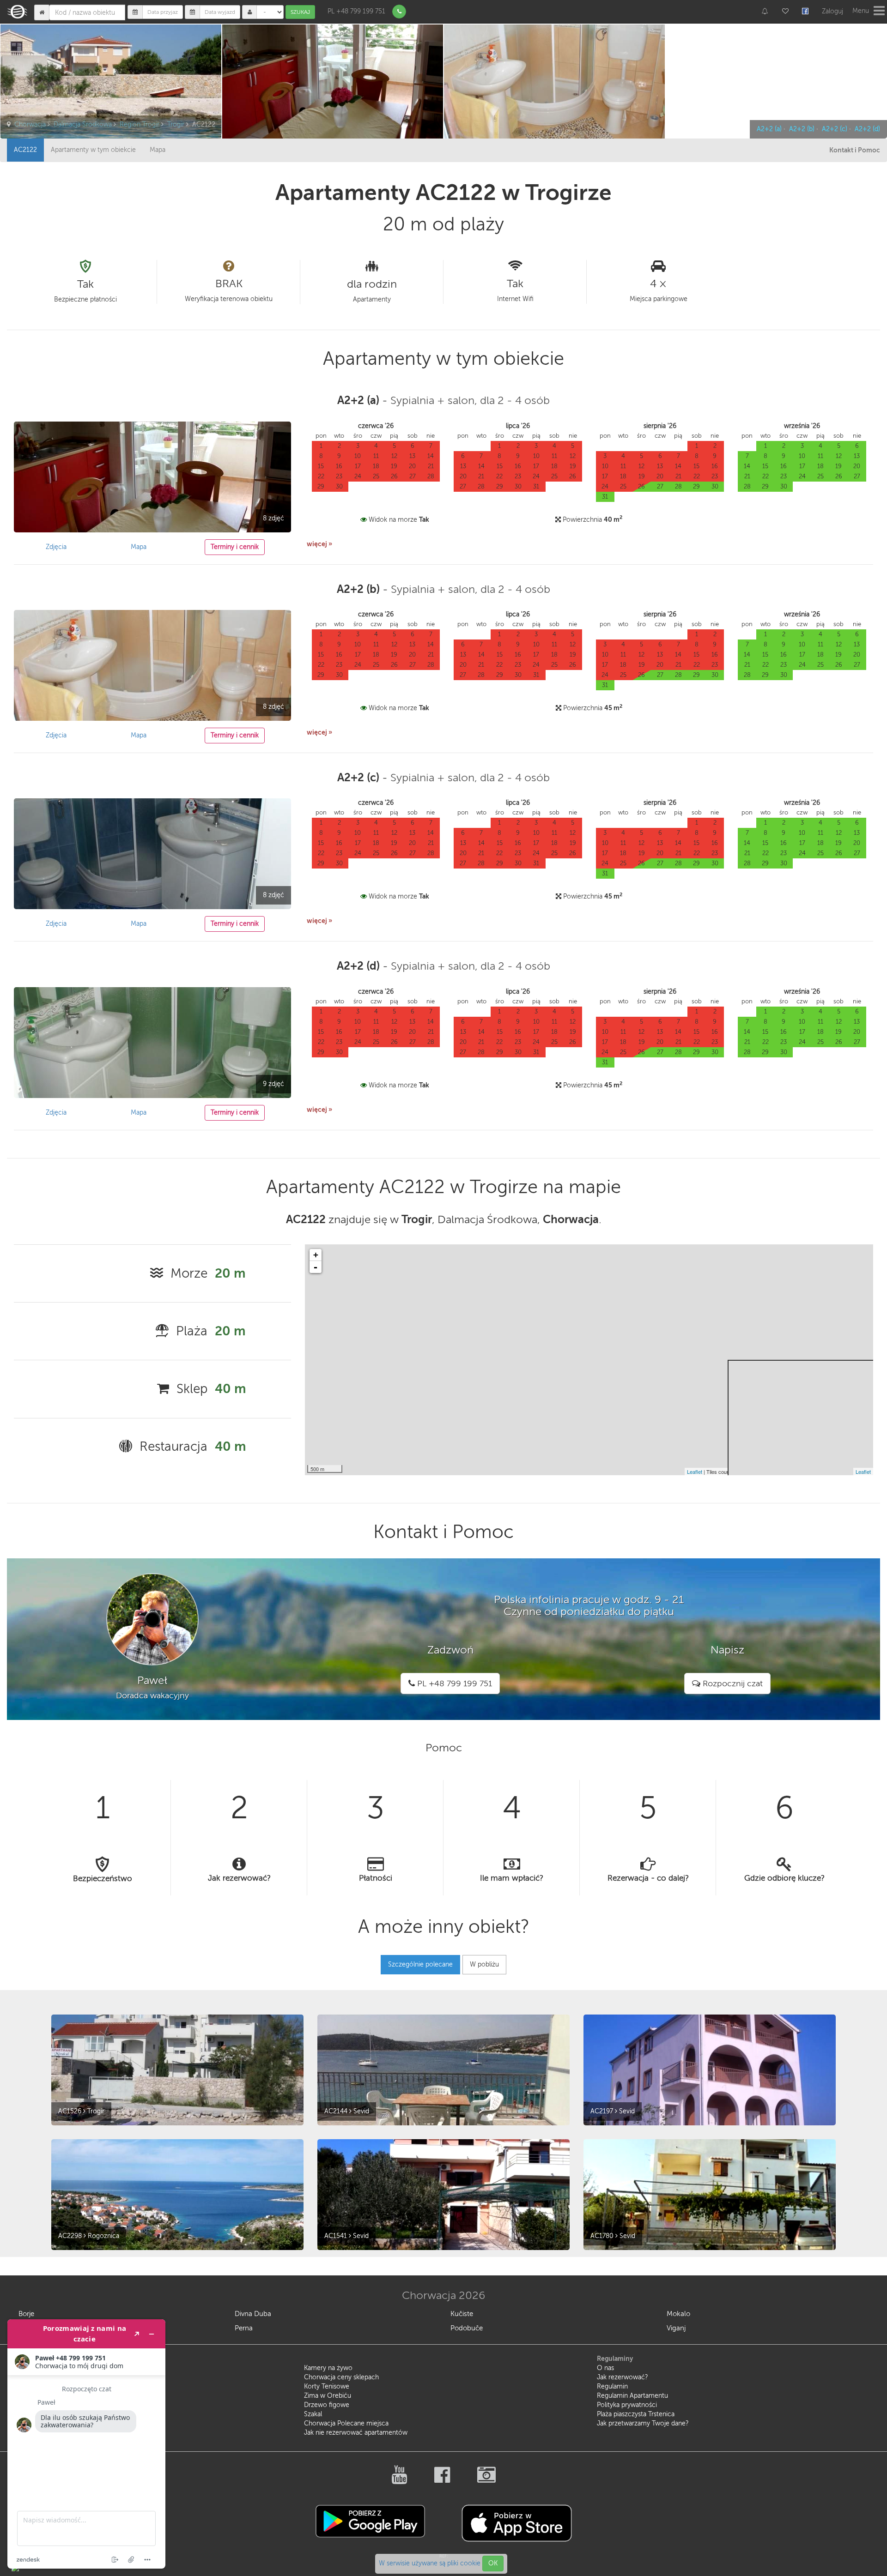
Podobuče (467, 2328)
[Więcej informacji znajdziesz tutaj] (86, 2444)
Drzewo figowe (327, 2405)
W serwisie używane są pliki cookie (431, 2563)
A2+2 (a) (769, 129)
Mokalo (678, 2314)
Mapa (158, 150)
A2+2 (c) (835, 129)
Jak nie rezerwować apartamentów (356, 2433)
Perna (244, 2328)
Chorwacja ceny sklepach (341, 2377)
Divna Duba (253, 2314)
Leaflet (695, 1472)
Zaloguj (832, 11)
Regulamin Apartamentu (632, 2396)
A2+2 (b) (802, 129)
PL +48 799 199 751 (356, 11)
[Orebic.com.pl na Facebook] (443, 2480)
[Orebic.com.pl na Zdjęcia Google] (486, 2480)
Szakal (313, 2414)
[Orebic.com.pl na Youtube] (400, 2480)
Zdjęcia (56, 547)
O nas (605, 2368)
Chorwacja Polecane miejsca (346, 2423)
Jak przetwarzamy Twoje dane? (643, 2423)
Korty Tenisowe (327, 2386)
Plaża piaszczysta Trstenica (636, 2414)
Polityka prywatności (627, 2405)
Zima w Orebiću (328, 2396)
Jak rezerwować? (623, 2377)
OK (493, 2563)
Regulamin (612, 2386)
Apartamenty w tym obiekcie (93, 150)
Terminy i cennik (235, 547)
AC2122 (25, 150)
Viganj (676, 2328)
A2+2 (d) (867, 129)
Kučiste (462, 2314)
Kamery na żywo (328, 2368)
